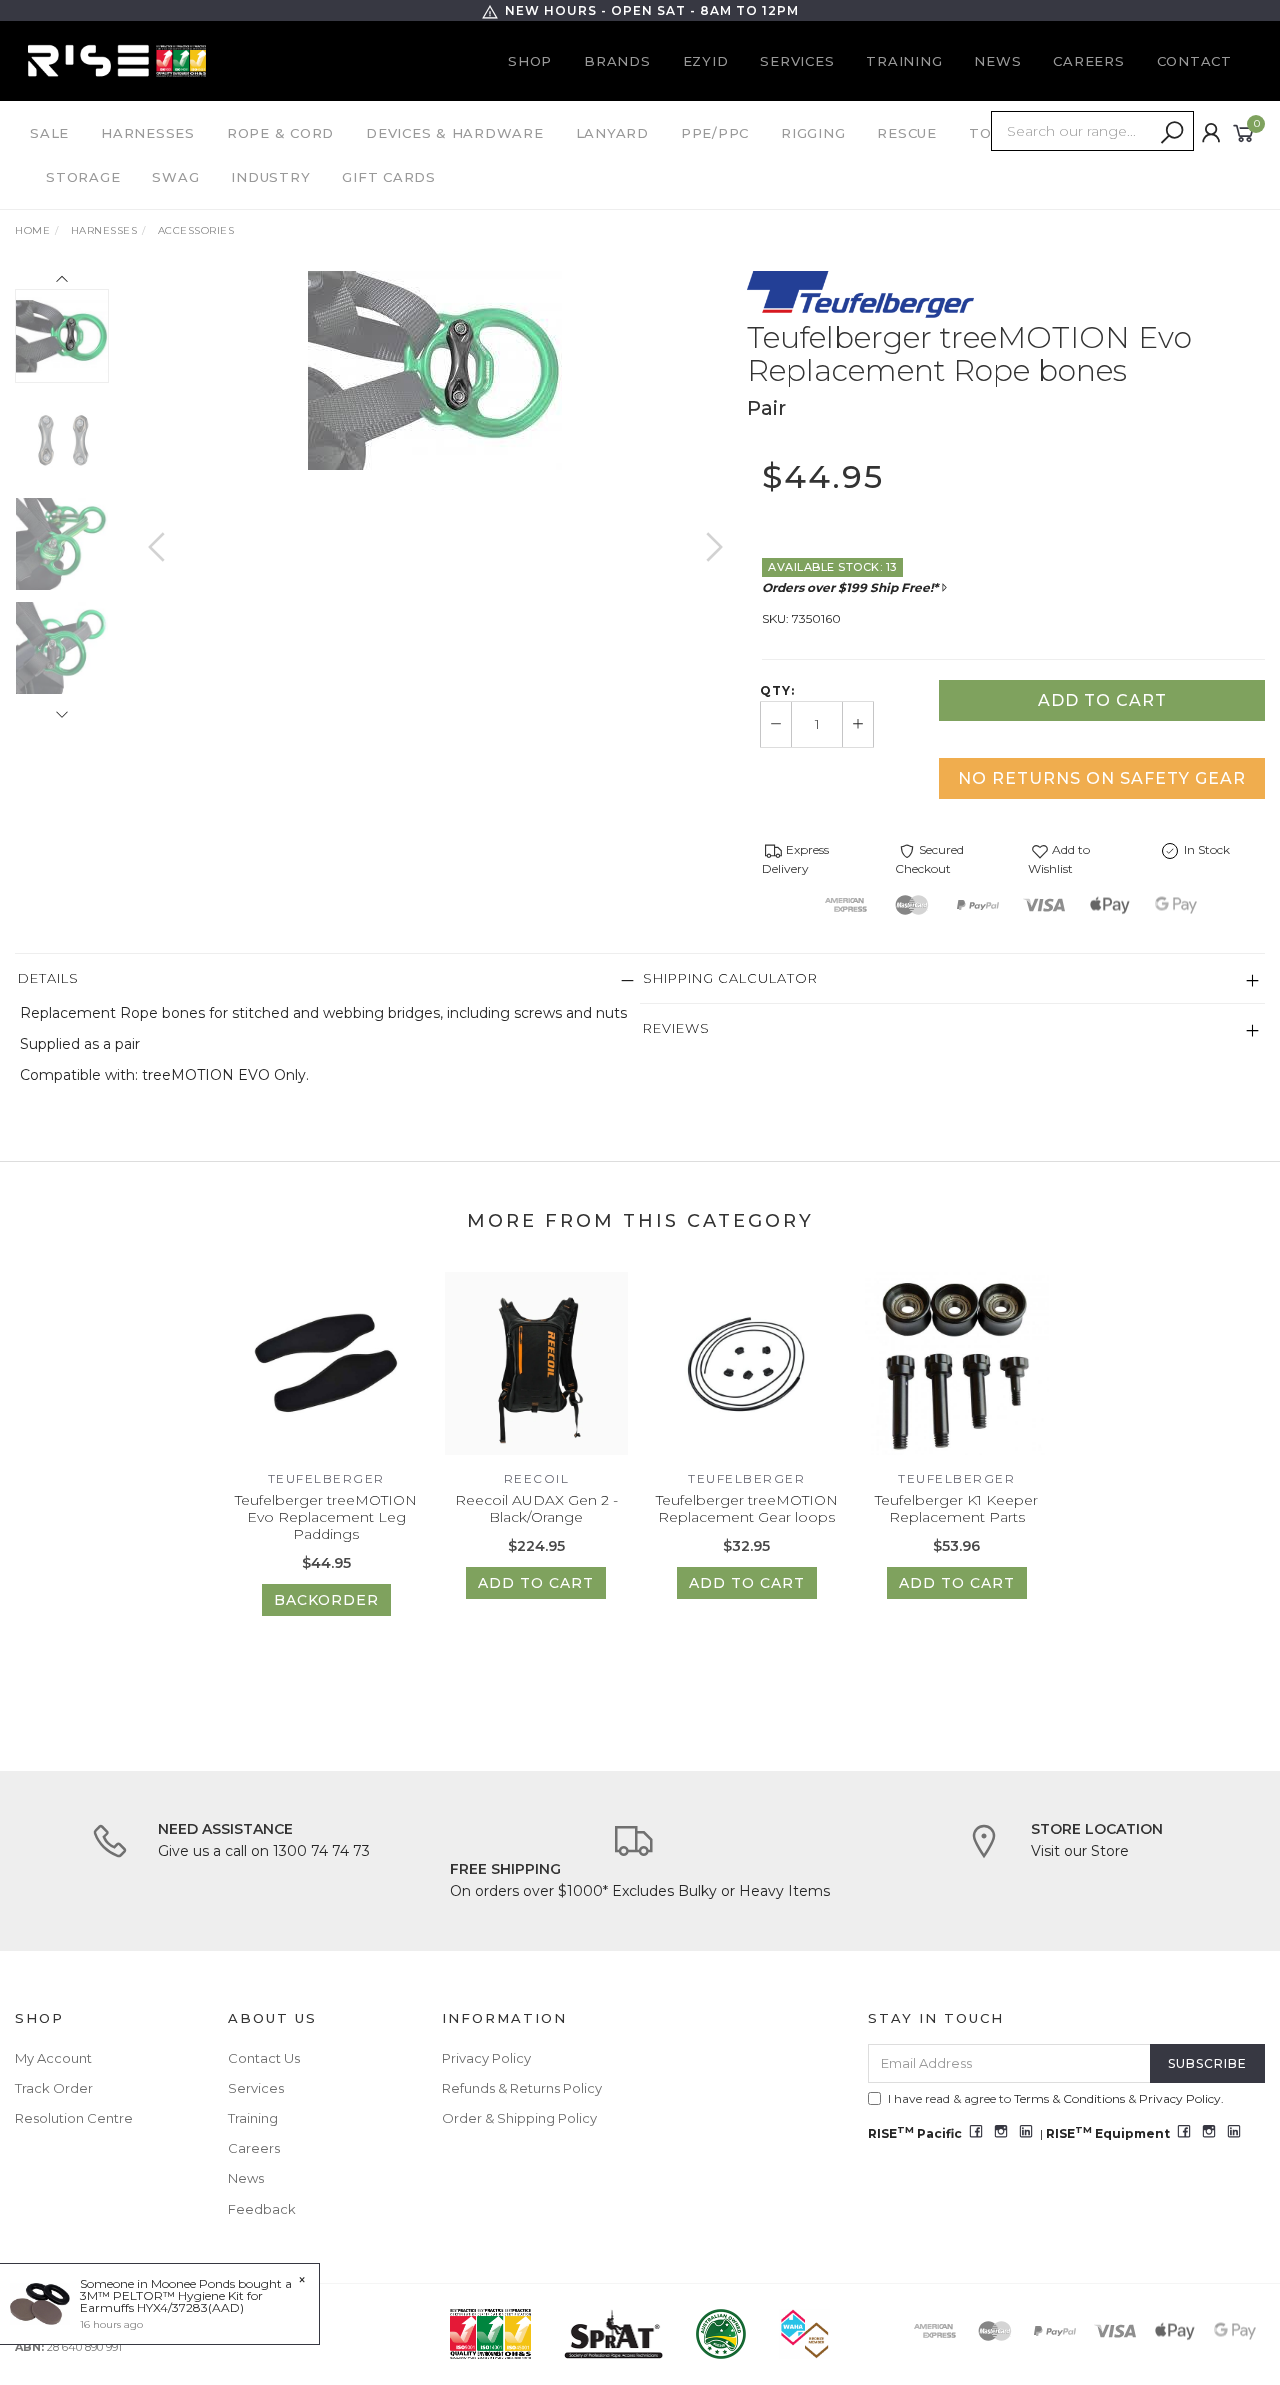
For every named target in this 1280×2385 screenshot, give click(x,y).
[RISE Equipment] (117, 60)
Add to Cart (1102, 700)
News (997, 61)
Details (48, 978)
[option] (435, 370)
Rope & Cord (280, 133)
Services (797, 61)
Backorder (326, 1600)
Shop (530, 61)
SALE (49, 133)
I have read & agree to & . (1056, 2098)
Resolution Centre (74, 2118)
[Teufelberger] (860, 294)
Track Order (54, 2088)
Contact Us (264, 2058)
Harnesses (148, 133)
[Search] (1172, 133)
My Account (53, 2058)
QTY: (777, 691)
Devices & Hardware (455, 133)
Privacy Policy (486, 2058)
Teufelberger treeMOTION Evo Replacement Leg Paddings (326, 1517)
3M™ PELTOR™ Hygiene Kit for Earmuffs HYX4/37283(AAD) (171, 2301)
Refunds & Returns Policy (522, 2088)
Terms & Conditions (1069, 2098)
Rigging (813, 133)
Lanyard (612, 133)
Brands (617, 61)
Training (904, 61)
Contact (1194, 61)
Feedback (262, 2209)
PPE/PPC (715, 133)
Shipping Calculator (730, 978)
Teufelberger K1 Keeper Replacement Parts (956, 1508)
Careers (1088, 61)
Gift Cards (389, 177)
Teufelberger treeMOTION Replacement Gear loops (747, 1508)
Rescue (907, 133)
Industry (270, 177)
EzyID (706, 61)
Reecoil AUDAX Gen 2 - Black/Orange (536, 1508)
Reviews (676, 1028)
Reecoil (537, 1478)
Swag (175, 177)
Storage (83, 177)
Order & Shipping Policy (519, 2118)
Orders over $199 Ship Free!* (850, 587)
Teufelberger (326, 1478)
